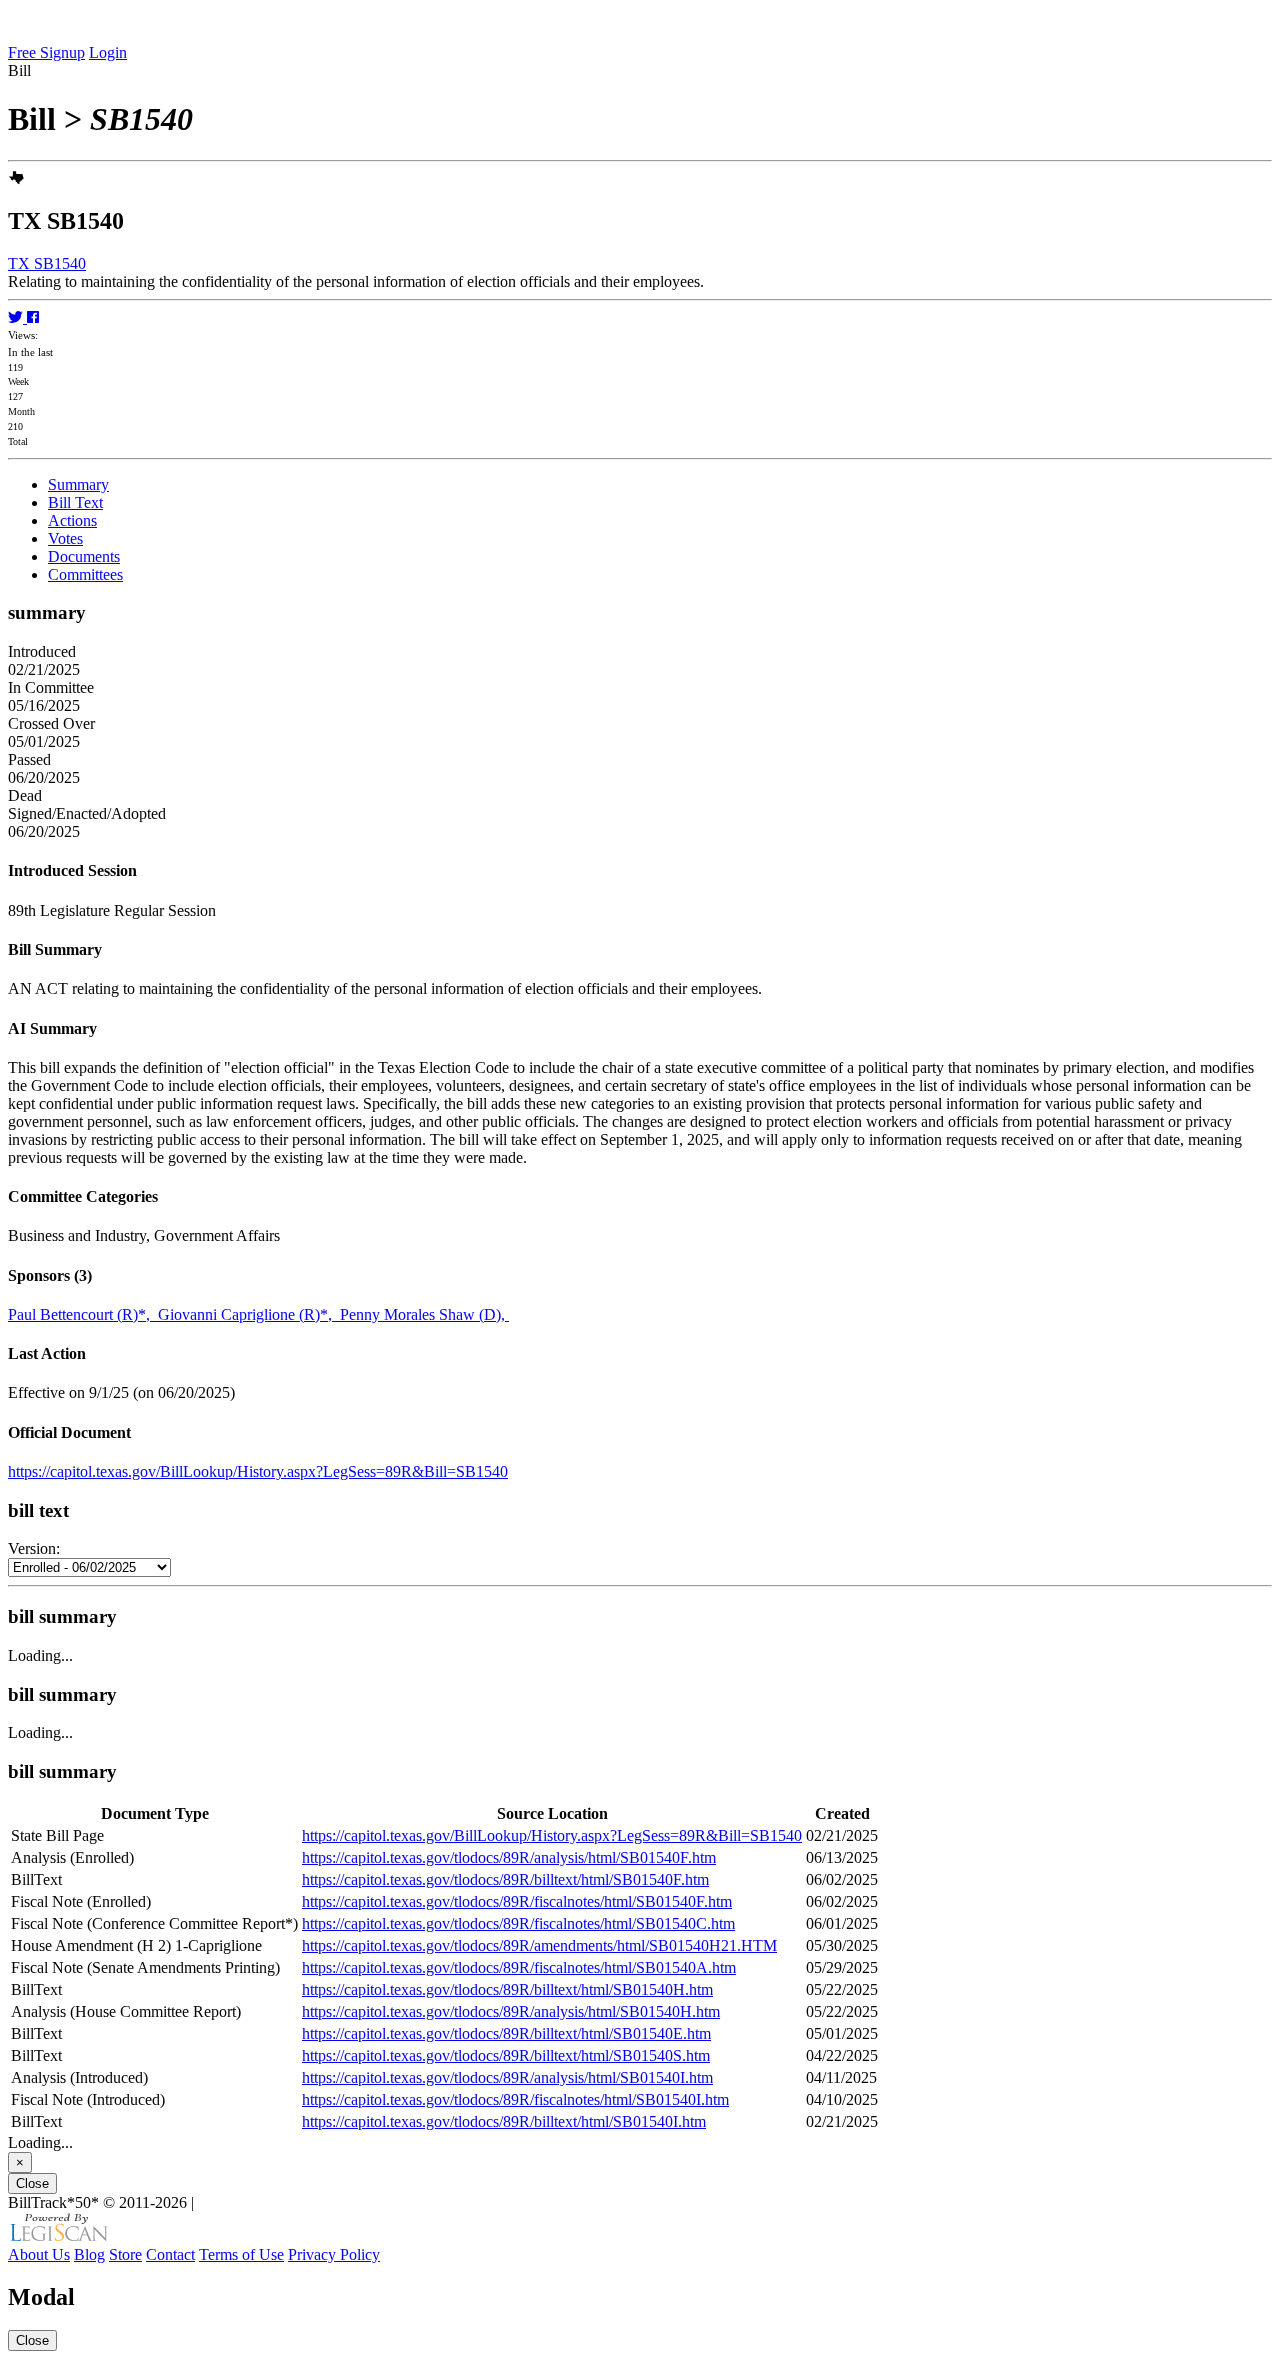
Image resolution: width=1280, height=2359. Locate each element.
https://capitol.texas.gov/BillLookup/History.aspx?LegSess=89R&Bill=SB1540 (258, 1471)
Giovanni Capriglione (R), (249, 1314)
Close (32, 2183)
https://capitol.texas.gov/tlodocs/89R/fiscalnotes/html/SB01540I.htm (515, 2099)
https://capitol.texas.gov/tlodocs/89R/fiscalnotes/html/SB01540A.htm (519, 1967)
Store (125, 2254)
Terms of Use (241, 2254)
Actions (72, 520)
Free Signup (46, 52)
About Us (39, 2254)
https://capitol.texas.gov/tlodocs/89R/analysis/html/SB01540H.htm (511, 2011)
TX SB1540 (47, 263)
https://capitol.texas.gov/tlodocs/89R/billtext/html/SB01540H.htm (507, 1989)
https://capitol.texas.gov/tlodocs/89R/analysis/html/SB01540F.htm (509, 1857)
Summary (78, 484)
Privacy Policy (334, 2254)
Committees (85, 574)
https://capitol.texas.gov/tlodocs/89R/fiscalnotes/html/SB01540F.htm (517, 1901)
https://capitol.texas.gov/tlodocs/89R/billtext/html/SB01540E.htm (506, 2033)
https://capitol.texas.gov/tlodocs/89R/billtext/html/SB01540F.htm (505, 1879)
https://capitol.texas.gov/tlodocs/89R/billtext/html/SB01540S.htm (506, 2055)
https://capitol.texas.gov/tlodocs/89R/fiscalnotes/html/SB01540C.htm (518, 1923)
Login (108, 52)
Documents (84, 556)
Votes (65, 538)
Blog (89, 2254)
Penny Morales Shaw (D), (424, 1314)
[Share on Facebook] (33, 317)
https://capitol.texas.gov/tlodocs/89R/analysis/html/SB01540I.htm (507, 2077)
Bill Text (75, 502)
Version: (34, 1548)
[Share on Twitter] (17, 317)
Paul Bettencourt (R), (83, 1314)
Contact (170, 2254)
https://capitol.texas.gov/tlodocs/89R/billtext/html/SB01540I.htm (504, 2121)
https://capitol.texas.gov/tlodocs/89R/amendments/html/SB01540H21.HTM (539, 1945)
